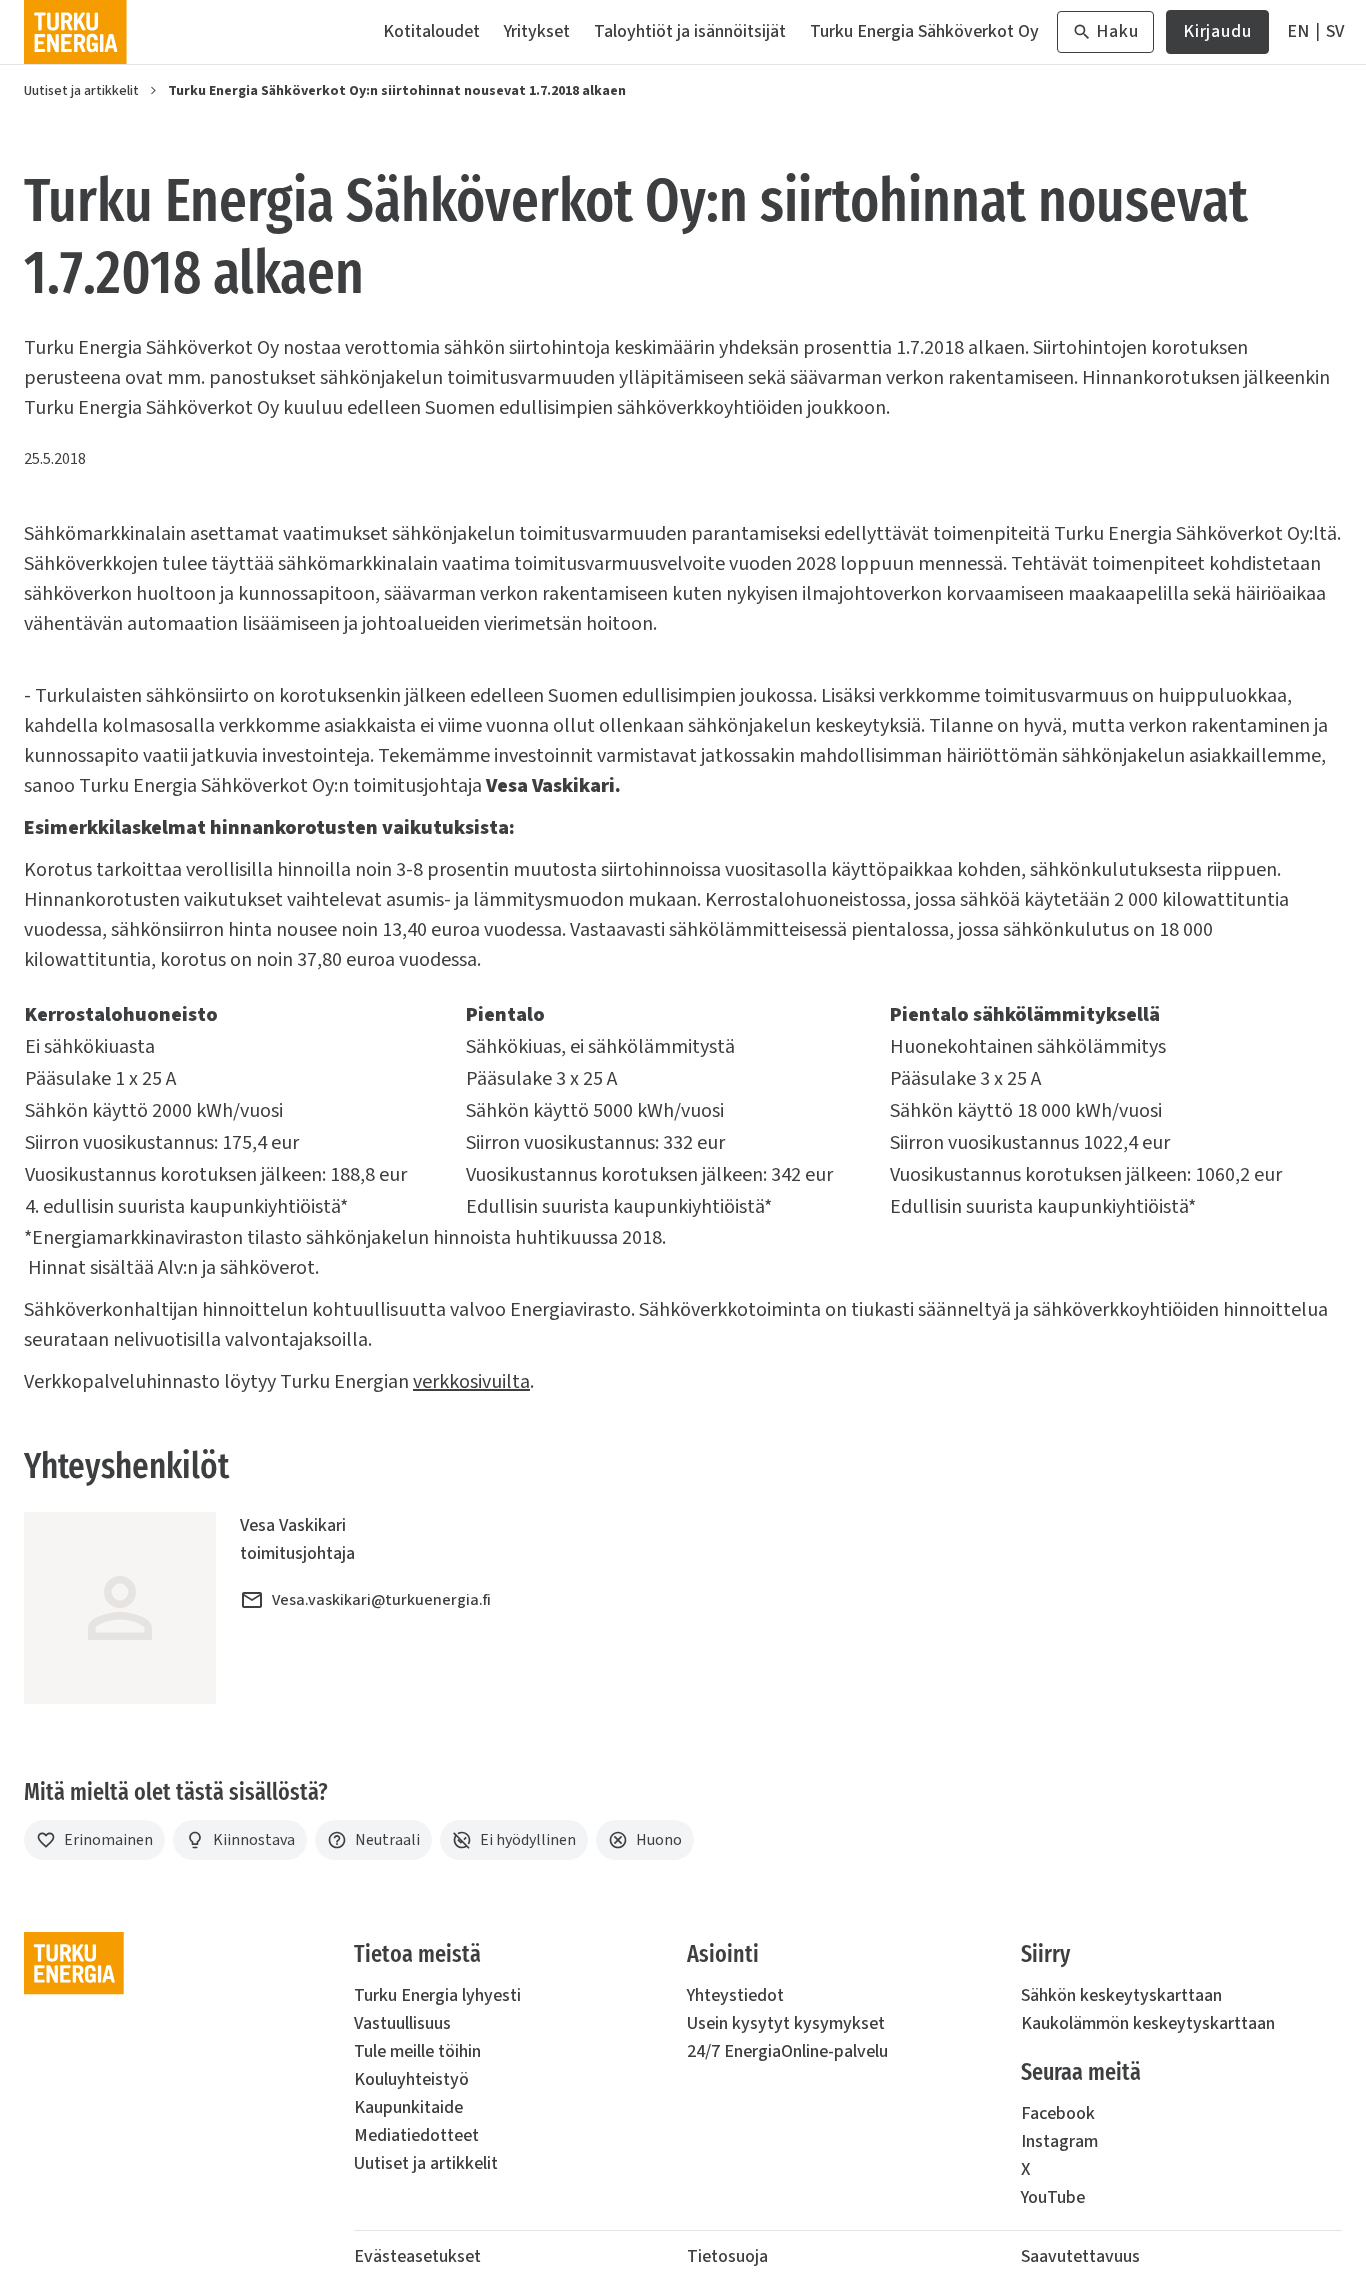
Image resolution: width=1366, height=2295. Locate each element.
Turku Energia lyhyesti (437, 1995)
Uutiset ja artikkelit (81, 91)
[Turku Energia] (75, 32)
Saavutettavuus (1080, 2256)
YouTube (1053, 2197)
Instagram (1059, 2141)
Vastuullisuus (402, 2023)
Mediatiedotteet (416, 2135)
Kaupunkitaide (408, 2107)
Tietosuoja (727, 2256)
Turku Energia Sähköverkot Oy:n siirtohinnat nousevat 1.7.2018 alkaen (397, 91)
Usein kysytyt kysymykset (786, 2023)
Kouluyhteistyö (411, 2079)
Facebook (1058, 2113)
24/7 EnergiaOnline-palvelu (787, 2051)
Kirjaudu (1217, 36)
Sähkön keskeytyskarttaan (1121, 1995)
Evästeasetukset (417, 2256)
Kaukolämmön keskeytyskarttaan (1148, 2023)
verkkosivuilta (471, 1382)
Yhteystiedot (735, 1995)
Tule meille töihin (417, 2051)
